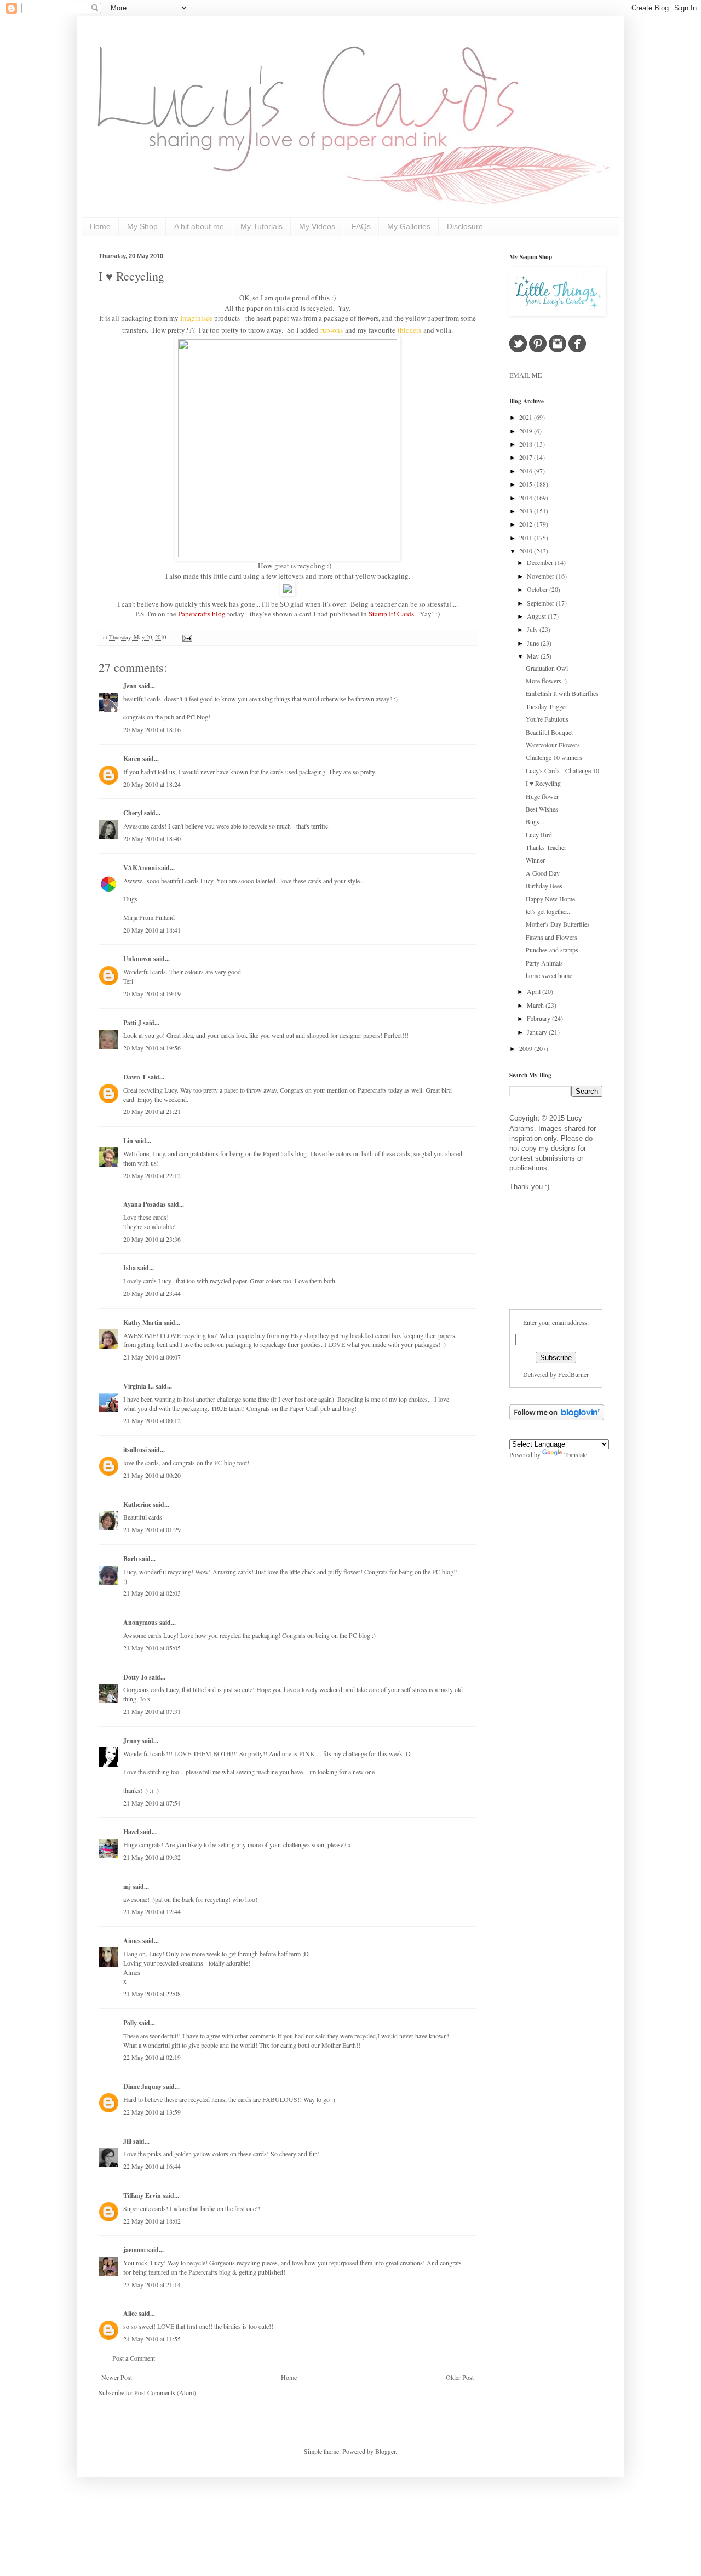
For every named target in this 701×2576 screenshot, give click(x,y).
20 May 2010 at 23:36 (152, 1239)
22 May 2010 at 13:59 (152, 2112)
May (534, 656)
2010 (527, 551)
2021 (527, 417)
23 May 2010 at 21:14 (152, 2284)
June (534, 643)
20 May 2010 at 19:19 (152, 993)
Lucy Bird (539, 835)
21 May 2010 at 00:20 (152, 1475)
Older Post (460, 2377)
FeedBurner (573, 1374)
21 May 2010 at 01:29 (152, 1529)
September (541, 603)
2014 (527, 498)
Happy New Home (550, 899)
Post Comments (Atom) (165, 2392)
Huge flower (542, 796)
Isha (130, 1268)
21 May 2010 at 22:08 (152, 1994)
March (536, 1005)
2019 (527, 431)
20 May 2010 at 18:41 (152, 930)
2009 (527, 1048)
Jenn (130, 686)
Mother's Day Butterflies (558, 924)
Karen (132, 759)
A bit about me (199, 226)
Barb (130, 1559)
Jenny (132, 1741)
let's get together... (549, 911)
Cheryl (133, 813)
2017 (527, 457)
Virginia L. (139, 1386)
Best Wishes (542, 809)
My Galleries (409, 226)
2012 (527, 524)
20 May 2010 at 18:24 (152, 784)
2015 (527, 484)
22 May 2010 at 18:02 (152, 2221)
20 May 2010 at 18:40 (152, 838)
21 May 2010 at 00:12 (152, 1420)
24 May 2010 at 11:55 (152, 2339)
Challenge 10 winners (554, 757)
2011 (527, 538)
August (537, 616)
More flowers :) (546, 681)
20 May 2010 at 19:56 (152, 1048)
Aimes (132, 1941)
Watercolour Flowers (553, 745)
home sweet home (549, 975)
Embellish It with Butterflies (562, 693)
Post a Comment (134, 2358)
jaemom (134, 2250)
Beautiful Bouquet (549, 732)
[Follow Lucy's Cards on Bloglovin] (557, 1418)
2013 (527, 511)
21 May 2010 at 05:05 (152, 1648)
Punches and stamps (552, 950)
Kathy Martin (143, 1323)
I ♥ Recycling (131, 276)
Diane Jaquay (142, 2086)
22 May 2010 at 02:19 (152, 2057)
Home (100, 226)
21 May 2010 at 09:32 (152, 1857)
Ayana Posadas (145, 1204)
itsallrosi (135, 1450)
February (539, 1018)
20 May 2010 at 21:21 (152, 1111)
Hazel (131, 1832)
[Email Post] (186, 637)
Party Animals (544, 963)
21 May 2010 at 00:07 (152, 1357)
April (535, 991)
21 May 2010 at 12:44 (152, 1911)
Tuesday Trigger (547, 706)
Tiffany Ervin (142, 2195)
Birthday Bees (544, 886)
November (541, 576)
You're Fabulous (547, 719)
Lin (128, 1141)
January (538, 1032)
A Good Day (543, 873)
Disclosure (465, 226)
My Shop (142, 226)
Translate (576, 1454)
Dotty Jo (135, 1677)
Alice (131, 2313)
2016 (527, 471)
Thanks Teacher (546, 847)
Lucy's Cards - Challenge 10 (562, 770)
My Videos (317, 226)
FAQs (361, 226)
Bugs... (535, 821)
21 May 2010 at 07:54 (152, 1803)
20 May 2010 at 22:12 (152, 1175)
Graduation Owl (547, 668)
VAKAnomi (140, 868)
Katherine (137, 1504)
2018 (527, 444)
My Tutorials (262, 226)
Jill (127, 2141)
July (533, 629)
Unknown (137, 959)
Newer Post (117, 2377)
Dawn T (135, 1077)
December (541, 562)
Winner (535, 860)
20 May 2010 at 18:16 (152, 729)
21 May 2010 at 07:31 (152, 1711)
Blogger (385, 2451)
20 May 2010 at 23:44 (152, 1293)
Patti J (132, 1023)
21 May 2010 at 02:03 (152, 1593)
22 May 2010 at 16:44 (152, 2166)
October (538, 589)
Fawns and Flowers (551, 937)
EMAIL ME (525, 375)
